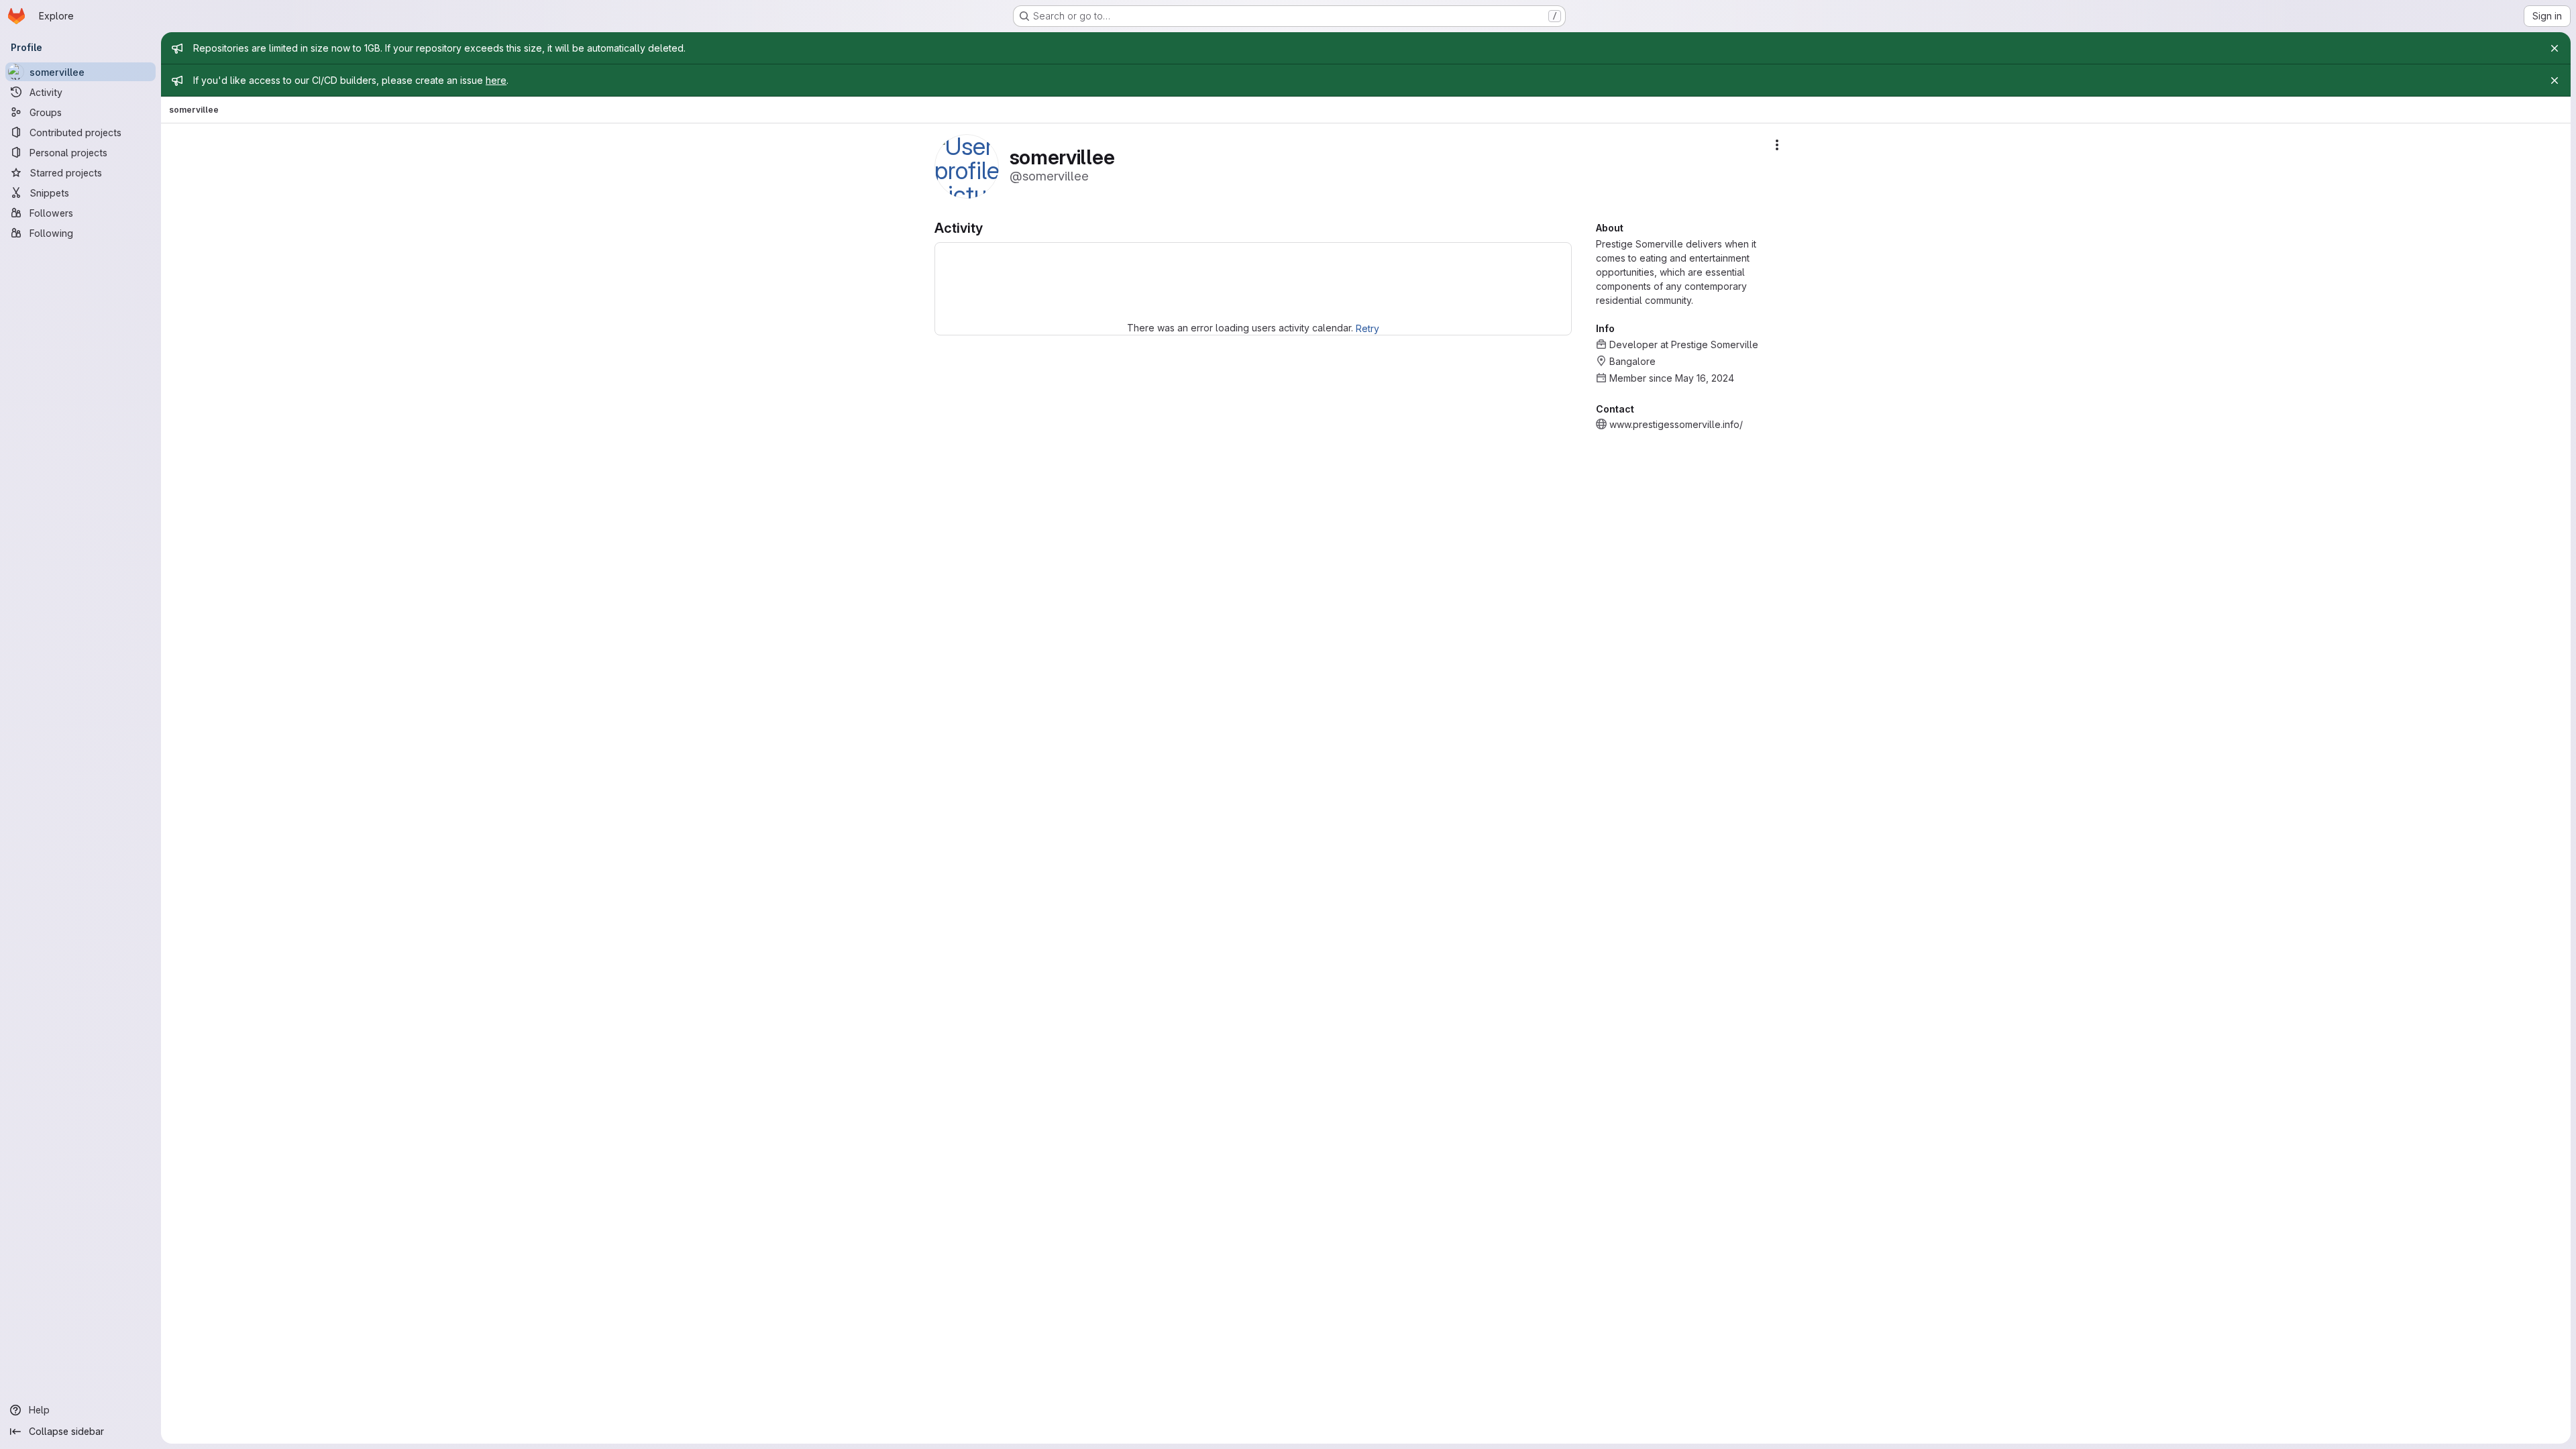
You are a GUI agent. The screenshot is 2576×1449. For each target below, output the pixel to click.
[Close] (2555, 48)
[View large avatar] (967, 165)
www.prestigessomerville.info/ (1676, 424)
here (496, 80)
